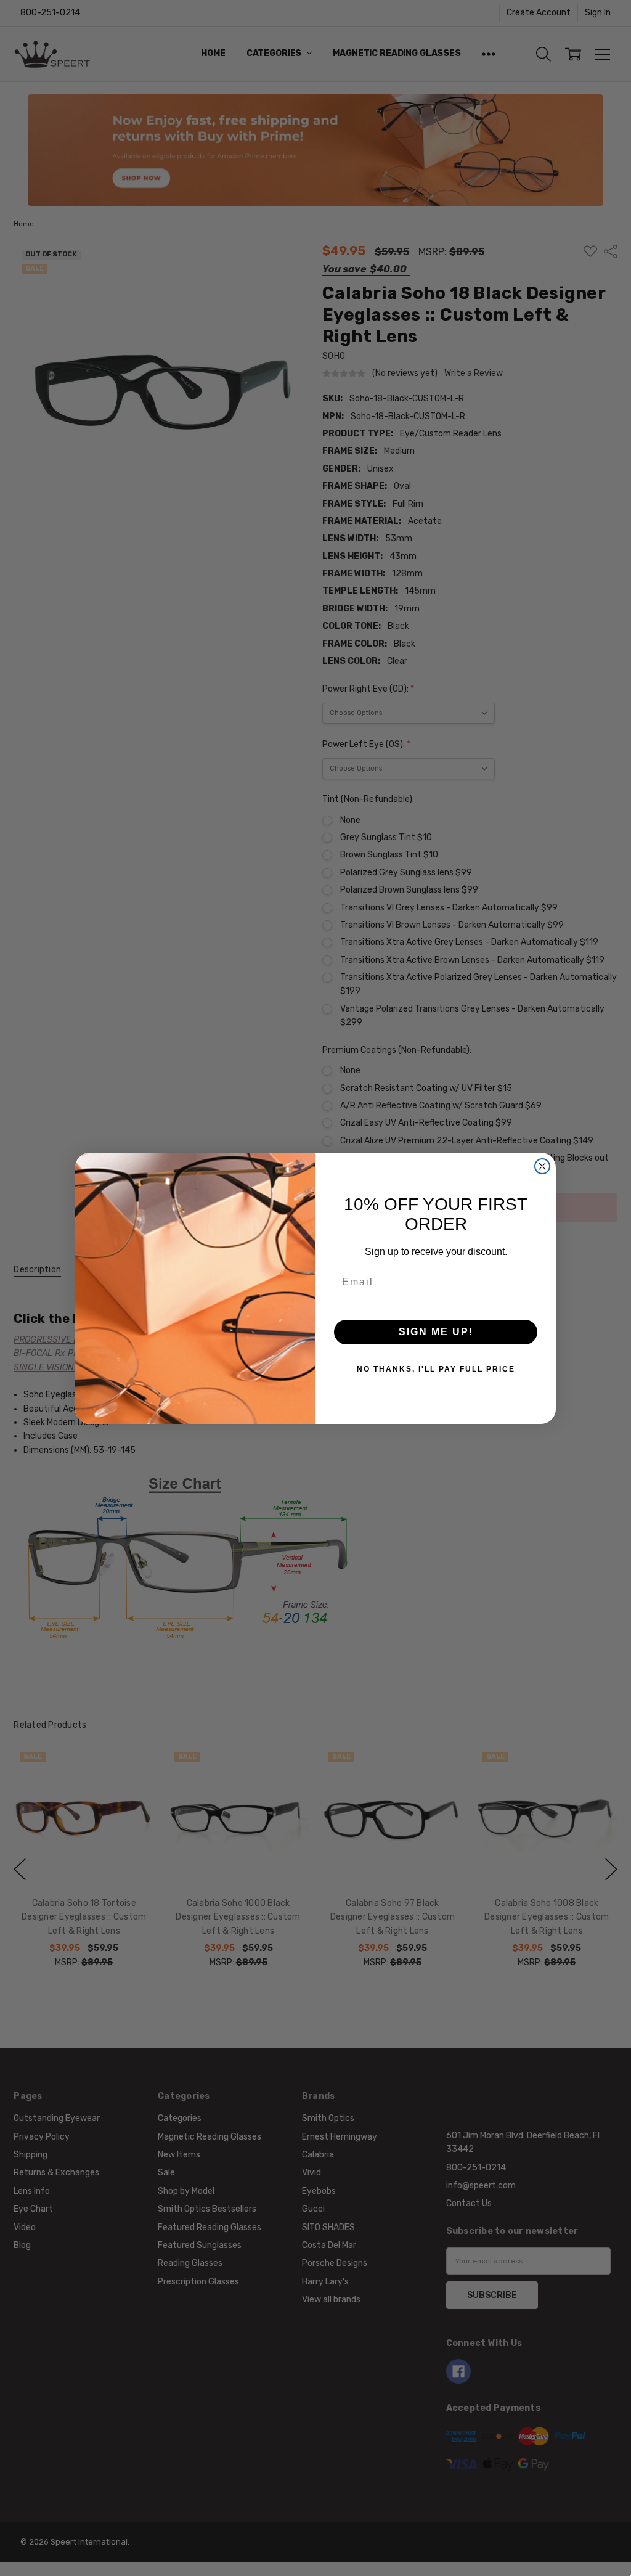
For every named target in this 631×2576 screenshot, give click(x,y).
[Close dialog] (542, 1166)
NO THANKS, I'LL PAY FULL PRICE (436, 1369)
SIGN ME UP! (436, 1332)
